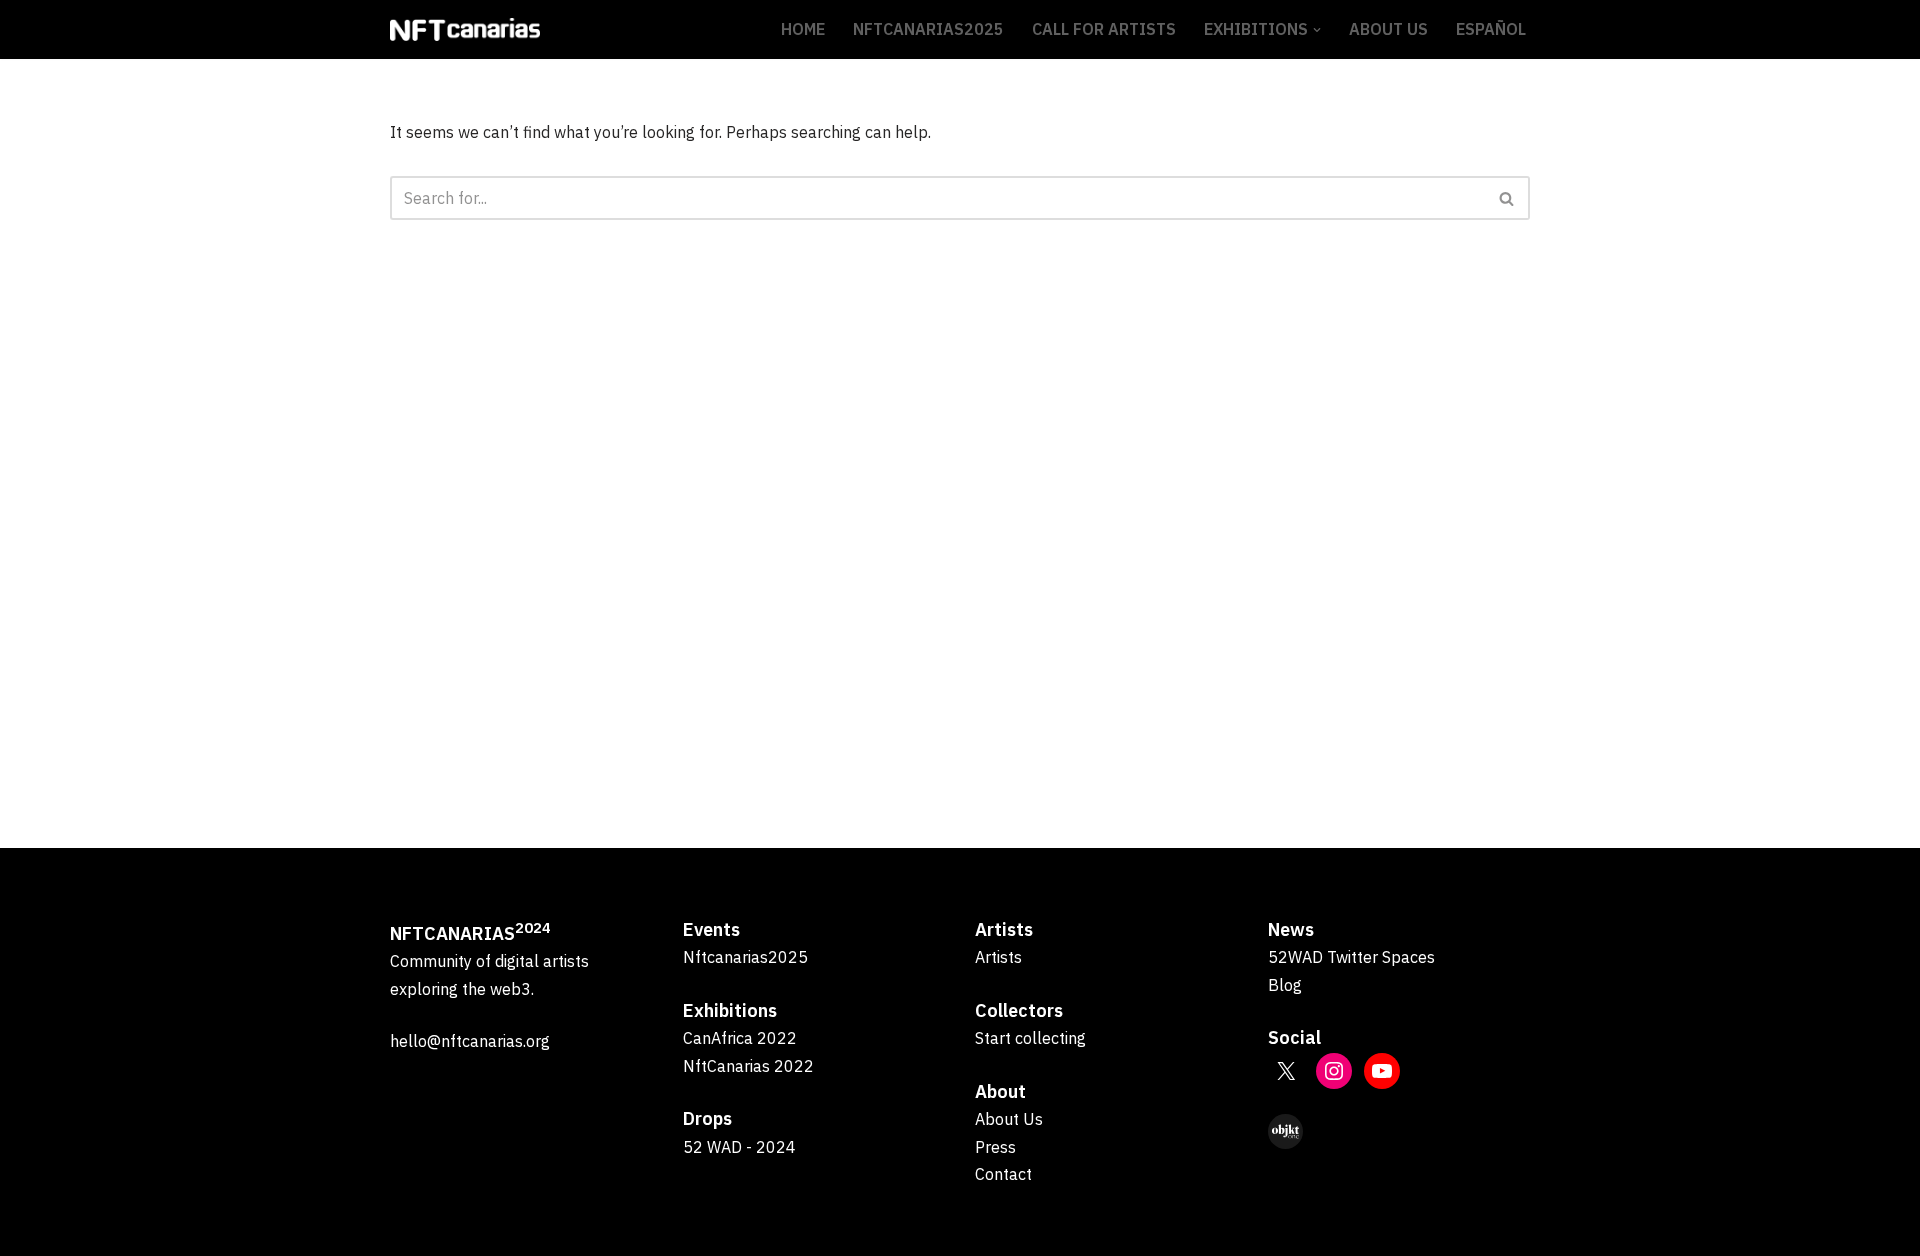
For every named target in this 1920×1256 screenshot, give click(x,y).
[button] (1317, 30)
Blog (1285, 985)
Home (803, 29)
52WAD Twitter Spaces (1351, 957)
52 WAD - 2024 (739, 1147)
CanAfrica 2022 (740, 1038)
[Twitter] (1286, 1071)
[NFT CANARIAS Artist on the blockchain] (465, 29)
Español (1491, 29)
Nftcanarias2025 (745, 957)
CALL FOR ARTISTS (1104, 29)
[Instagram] (1334, 1071)
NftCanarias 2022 (748, 1066)
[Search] (1507, 198)
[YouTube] (1382, 1071)
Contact (1003, 1174)
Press (995, 1147)
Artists (998, 957)
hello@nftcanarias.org (470, 1041)
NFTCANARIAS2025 (928, 29)
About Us (1388, 29)
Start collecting (1030, 1038)
